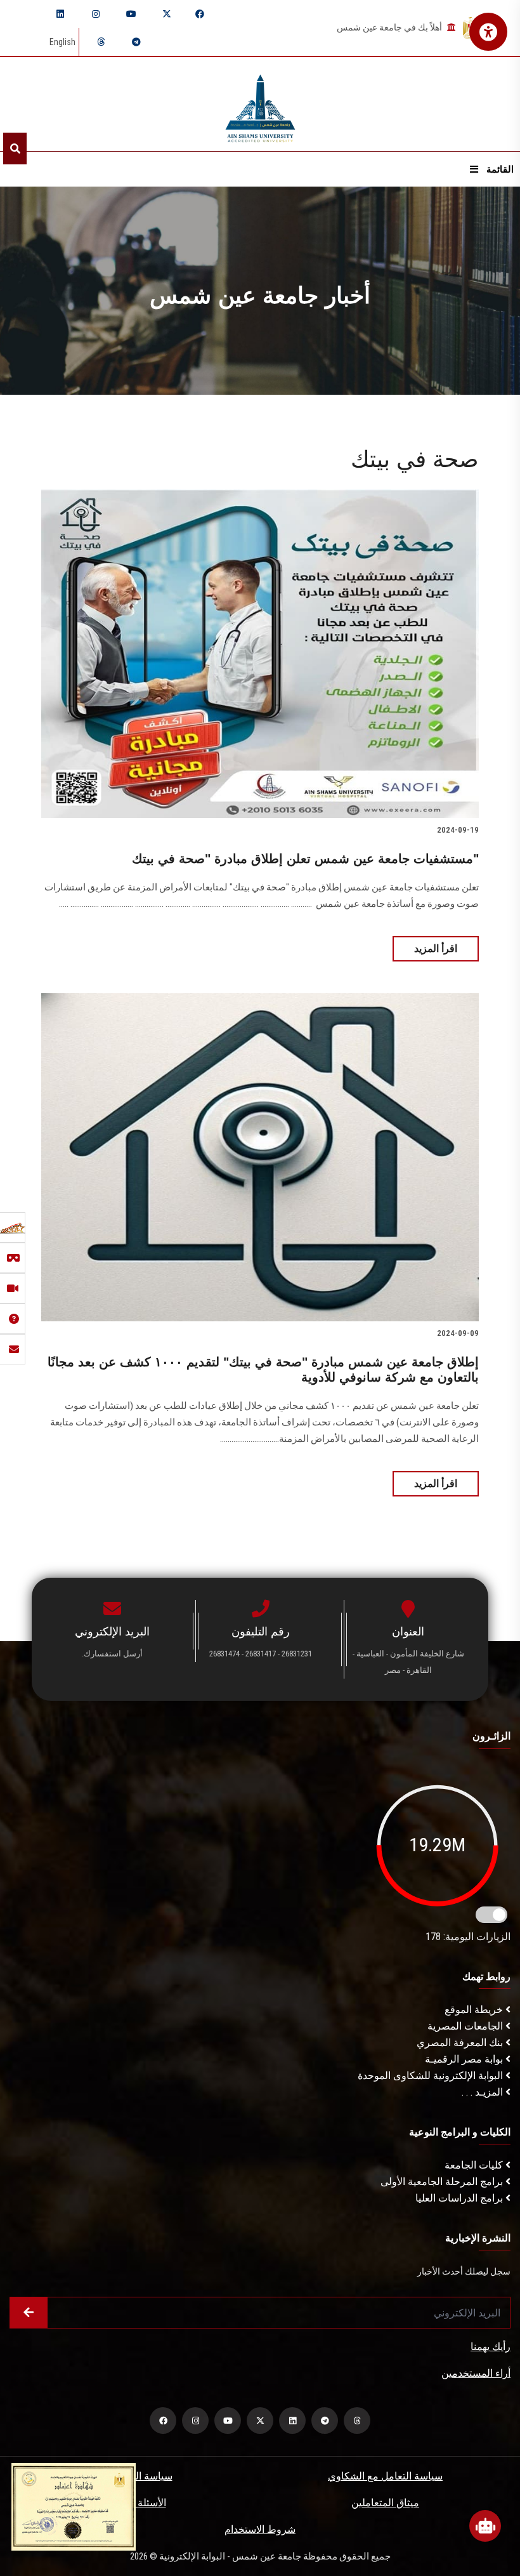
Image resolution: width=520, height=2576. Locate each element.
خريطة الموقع (475, 2010)
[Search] (15, 149)
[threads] (101, 42)
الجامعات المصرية (466, 2026)
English (62, 42)
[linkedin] (60, 14)
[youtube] (131, 14)
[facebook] (200, 14)
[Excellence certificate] (74, 2506)
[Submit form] (29, 2313)
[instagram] (96, 14)
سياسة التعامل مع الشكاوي (385, 2476)
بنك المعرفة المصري (461, 2043)
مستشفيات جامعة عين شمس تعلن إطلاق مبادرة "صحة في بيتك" (305, 859)
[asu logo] (260, 104)
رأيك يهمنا (491, 2347)
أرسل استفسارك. (112, 1654)
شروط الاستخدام (260, 2529)
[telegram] (136, 42)
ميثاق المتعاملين (385, 2503)
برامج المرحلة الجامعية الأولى (443, 2182)
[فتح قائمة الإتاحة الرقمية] (488, 32)
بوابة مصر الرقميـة (465, 2059)
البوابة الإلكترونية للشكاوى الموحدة (432, 2076)
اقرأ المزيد (436, 948)
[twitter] (167, 14)
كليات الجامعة (475, 2165)
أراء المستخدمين (476, 2373)
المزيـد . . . (484, 2092)
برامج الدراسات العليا (460, 2198)
